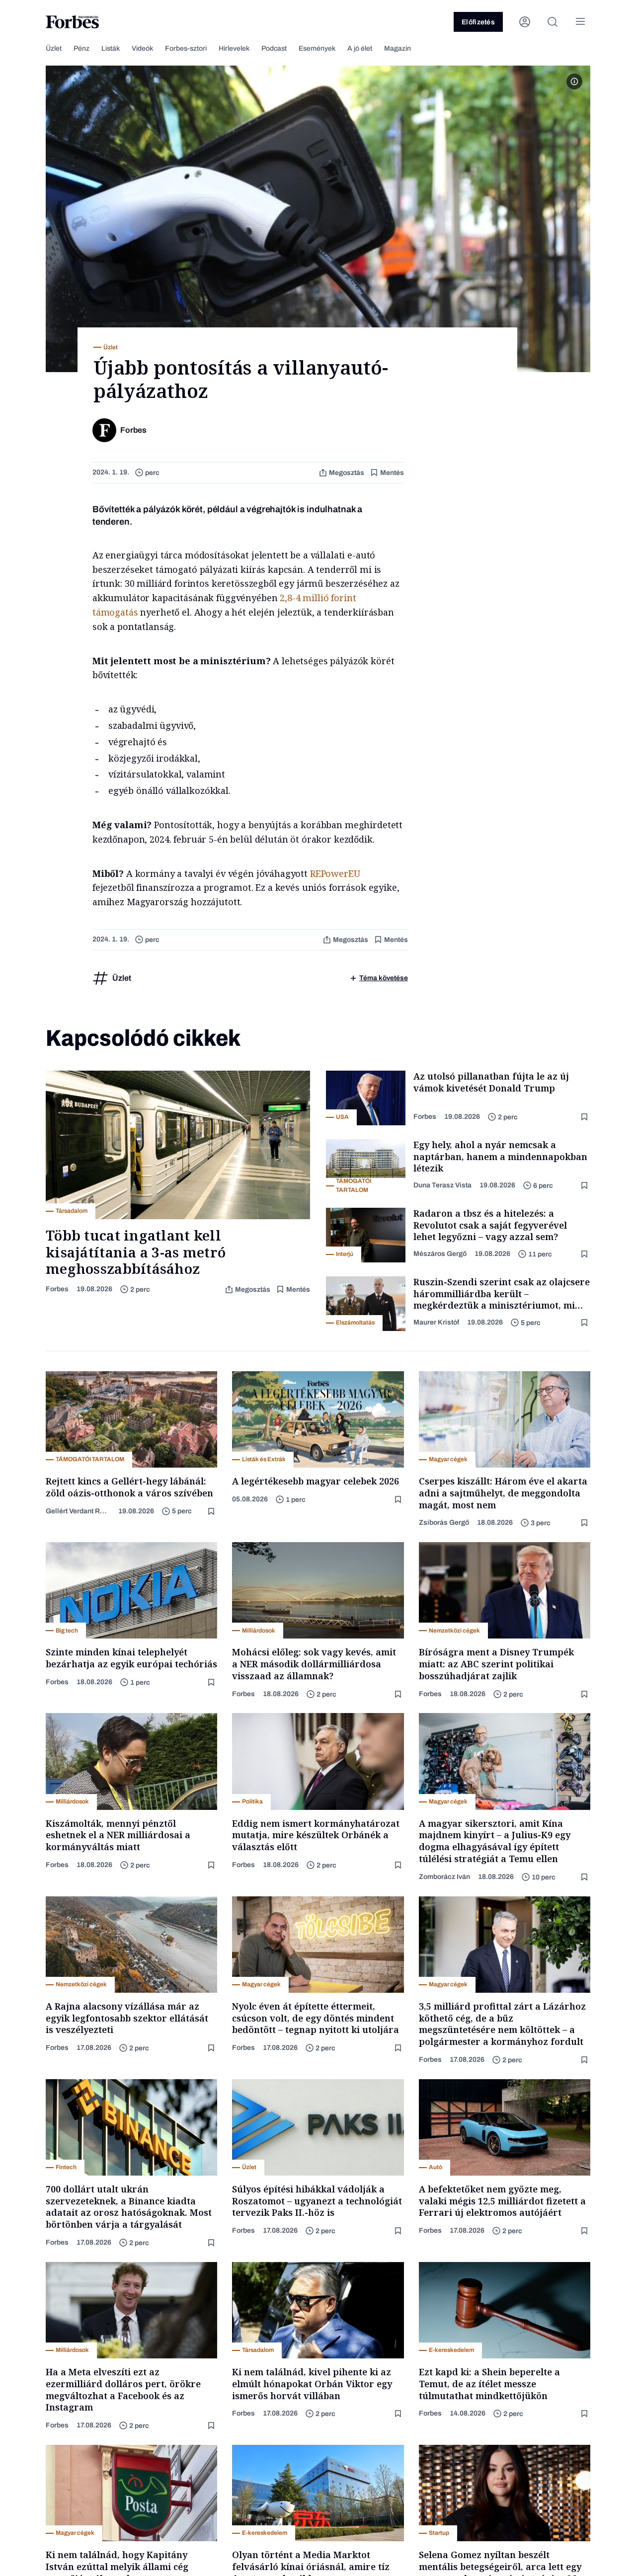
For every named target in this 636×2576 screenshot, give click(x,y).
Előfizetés (478, 22)
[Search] (553, 22)
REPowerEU (335, 873)
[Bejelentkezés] (525, 22)
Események (317, 48)
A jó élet (360, 48)
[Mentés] (585, 1117)
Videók (142, 48)
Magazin (397, 48)
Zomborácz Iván (444, 1877)
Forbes (57, 1289)
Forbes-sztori (186, 48)
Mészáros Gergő (440, 1254)
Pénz (81, 48)
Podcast (274, 48)
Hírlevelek (234, 48)
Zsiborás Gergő (444, 1522)
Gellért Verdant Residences (78, 1511)
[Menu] (580, 22)
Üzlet (54, 48)
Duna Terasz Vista (442, 1185)
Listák (111, 48)
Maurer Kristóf (436, 1322)
